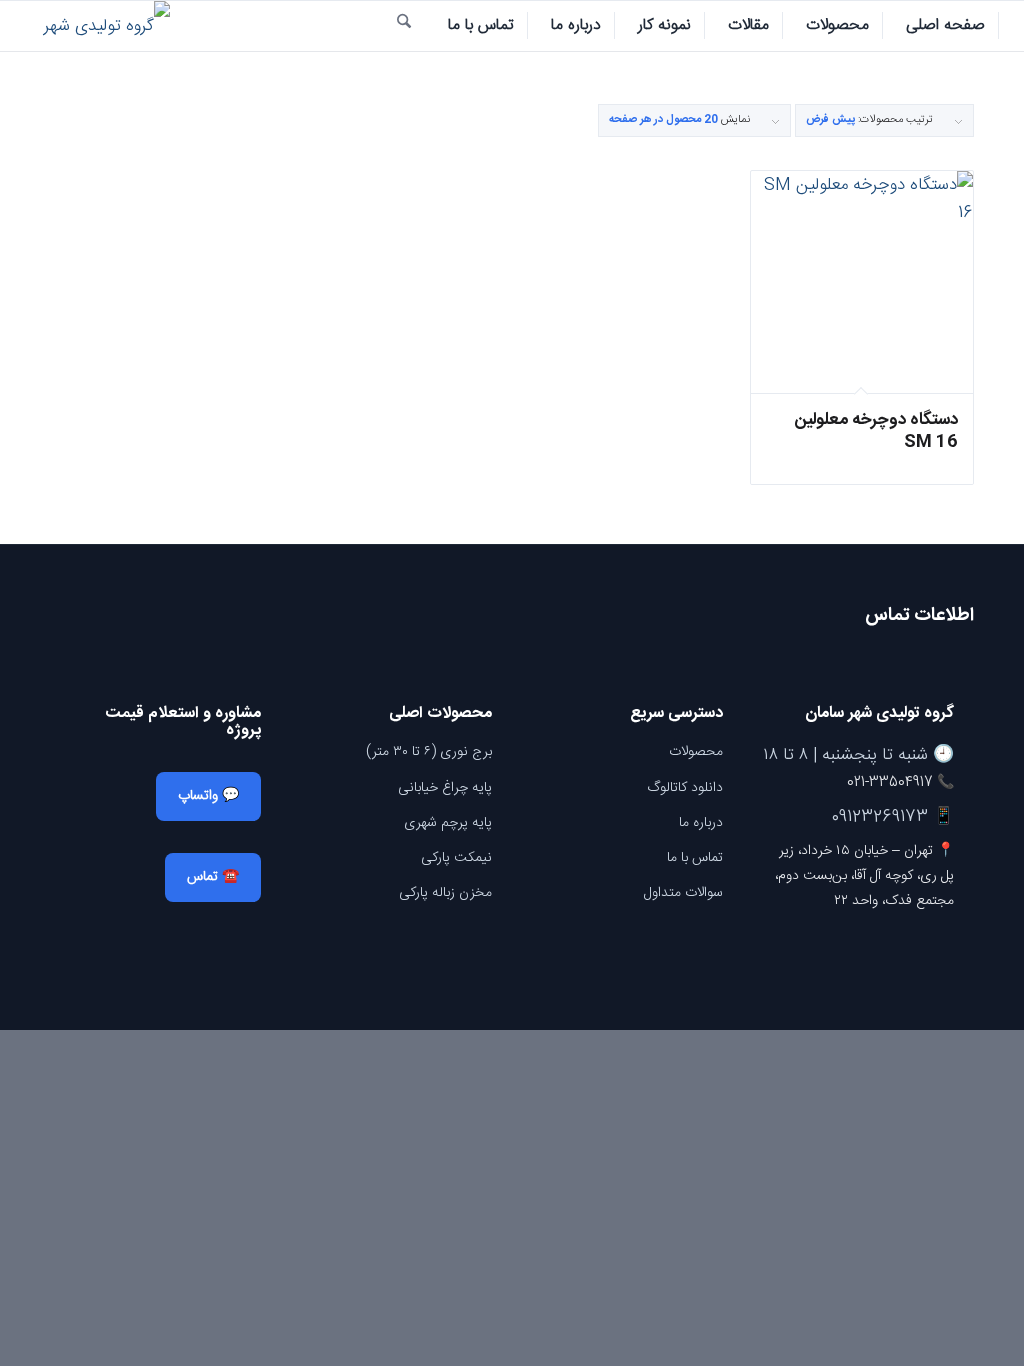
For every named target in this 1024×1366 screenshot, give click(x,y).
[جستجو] (404, 26)
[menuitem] (946, 26)
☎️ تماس (213, 877)
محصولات (696, 752)
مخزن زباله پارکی (445, 893)
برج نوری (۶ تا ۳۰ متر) (429, 752)
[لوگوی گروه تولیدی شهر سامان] (95, 26)
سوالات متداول (683, 893)
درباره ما (701, 823)
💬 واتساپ (208, 796)
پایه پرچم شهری (448, 823)
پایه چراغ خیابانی (445, 788)
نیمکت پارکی (456, 858)
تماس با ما (695, 858)
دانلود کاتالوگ (685, 788)
